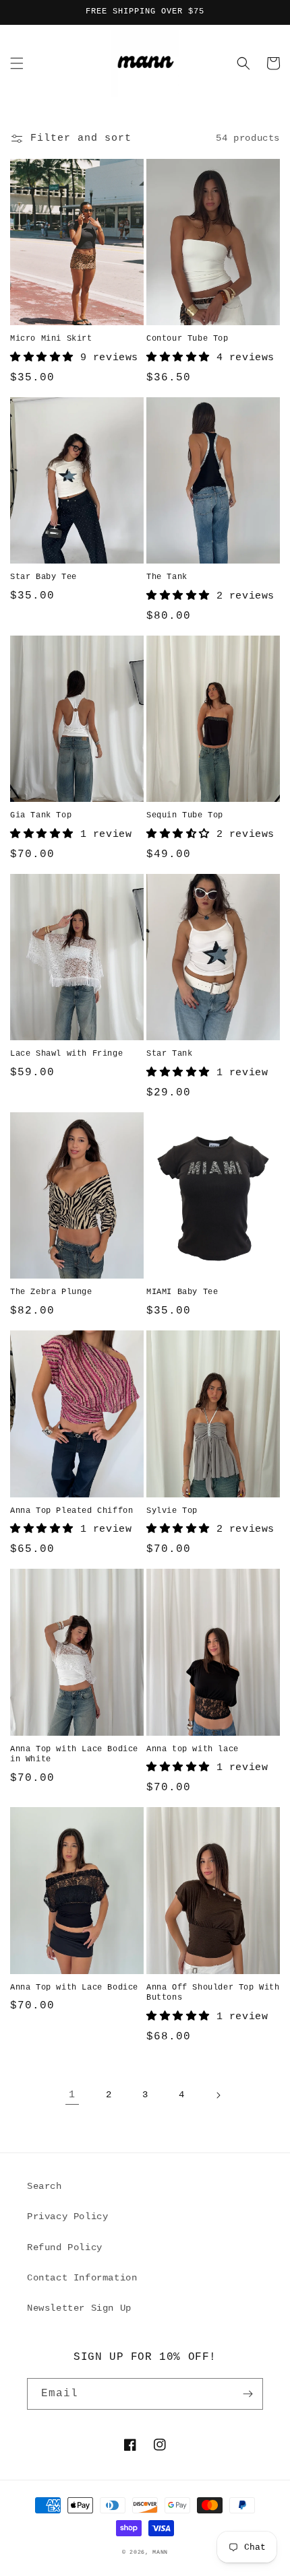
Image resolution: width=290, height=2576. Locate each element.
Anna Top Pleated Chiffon (71, 1511)
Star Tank (169, 1054)
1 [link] (72, 2095)
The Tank (167, 577)
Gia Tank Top (41, 815)
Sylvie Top (172, 1511)
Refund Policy (65, 2247)
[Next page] (218, 2095)
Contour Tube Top (187, 339)
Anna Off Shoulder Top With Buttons (213, 1993)
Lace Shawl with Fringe (66, 1054)
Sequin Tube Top (185, 815)
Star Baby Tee (43, 577)
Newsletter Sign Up (79, 2308)
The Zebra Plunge (51, 1292)
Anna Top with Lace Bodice (74, 1988)
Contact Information (82, 2278)
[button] (17, 63)
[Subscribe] (248, 2394)
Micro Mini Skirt (51, 339)
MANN (160, 2552)
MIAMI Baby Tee (182, 1292)
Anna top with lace (193, 1749)
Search (45, 2186)
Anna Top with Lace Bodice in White (74, 1755)
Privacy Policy (67, 2216)
